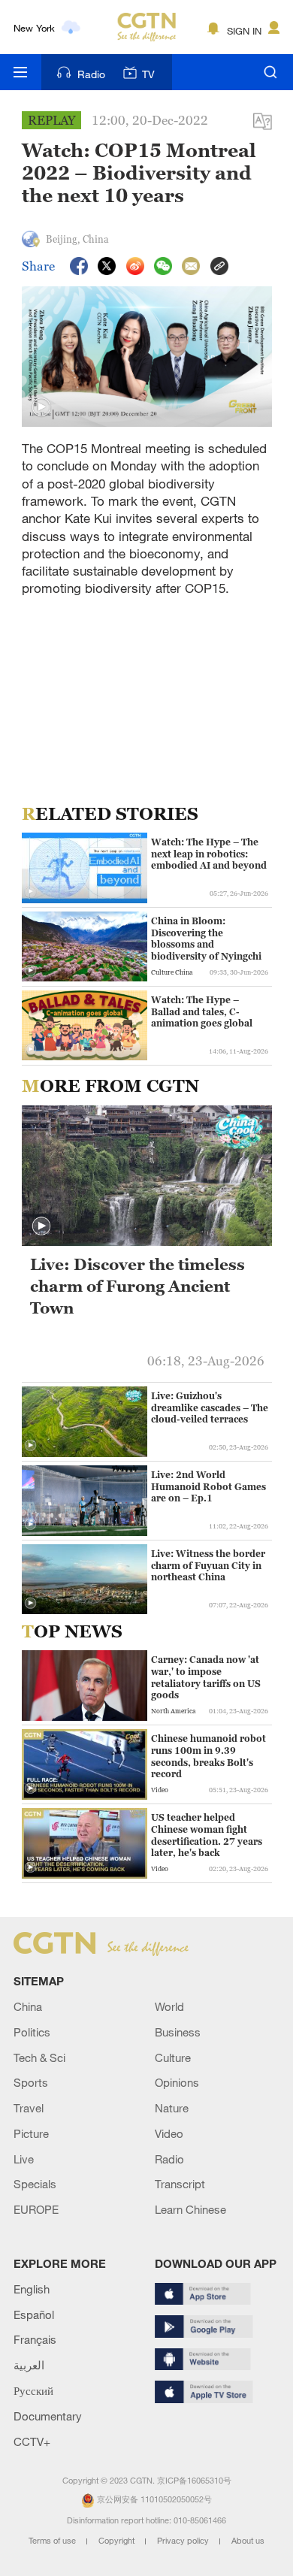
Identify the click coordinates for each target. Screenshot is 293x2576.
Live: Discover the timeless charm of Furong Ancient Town (137, 1286)
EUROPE (36, 2209)
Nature (172, 2108)
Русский (33, 2390)
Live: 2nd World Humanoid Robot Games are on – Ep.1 (208, 1486)
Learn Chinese (190, 2209)
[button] (41, 407)
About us (248, 2541)
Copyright (118, 2541)
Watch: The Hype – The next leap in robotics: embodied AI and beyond (209, 854)
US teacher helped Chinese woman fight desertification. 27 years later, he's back (207, 1835)
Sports (31, 2082)
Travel (29, 2108)
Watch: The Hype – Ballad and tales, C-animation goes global (202, 1011)
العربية (29, 2365)
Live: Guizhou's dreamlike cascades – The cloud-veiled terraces (210, 1407)
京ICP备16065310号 (194, 2481)
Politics (32, 2032)
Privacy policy (184, 2541)
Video (169, 2133)
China (28, 2006)
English (32, 2289)
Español (34, 2314)
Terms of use (53, 2541)
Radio (91, 74)
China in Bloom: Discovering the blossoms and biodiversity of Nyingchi (206, 939)
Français (35, 2339)
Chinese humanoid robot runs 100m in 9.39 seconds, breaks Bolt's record (208, 1756)
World (169, 2006)
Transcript (180, 2184)
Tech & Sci (39, 2057)
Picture (31, 2133)
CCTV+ (32, 2441)
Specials (35, 2184)
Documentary (48, 2416)
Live (24, 2159)
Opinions (177, 2082)
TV (148, 74)
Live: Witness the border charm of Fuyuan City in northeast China (208, 1565)
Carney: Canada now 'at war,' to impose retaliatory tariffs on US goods (206, 1677)
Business (178, 2032)
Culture (173, 2057)
